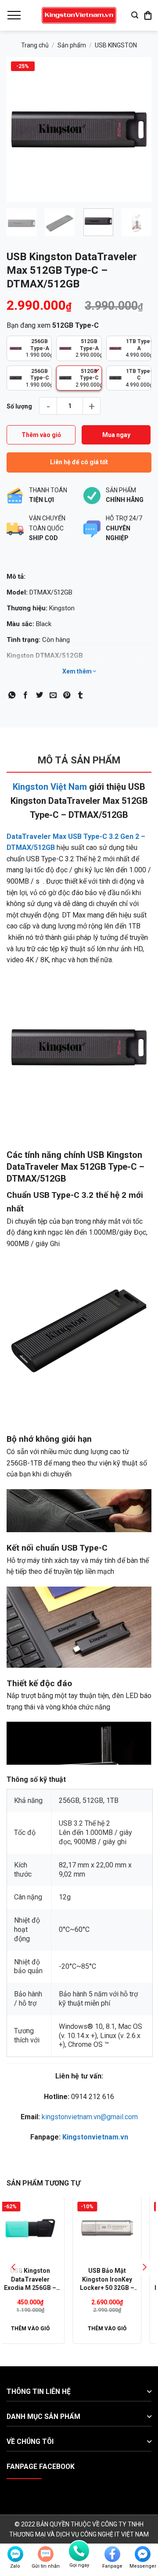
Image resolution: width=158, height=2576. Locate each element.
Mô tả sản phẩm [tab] (79, 760)
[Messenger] (143, 2554)
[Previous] (21, 129)
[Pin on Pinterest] (67, 695)
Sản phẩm (72, 45)
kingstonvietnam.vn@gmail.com (90, 2117)
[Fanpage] (112, 2554)
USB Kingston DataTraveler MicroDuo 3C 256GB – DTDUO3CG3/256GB (47, 2280)
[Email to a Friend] (53, 695)
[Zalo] (15, 2554)
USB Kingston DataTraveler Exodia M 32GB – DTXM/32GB (124, 2280)
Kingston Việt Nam (50, 787)
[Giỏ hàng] (148, 15)
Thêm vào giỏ (41, 435)
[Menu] (14, 15)
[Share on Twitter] (39, 695)
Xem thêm (78, 671)
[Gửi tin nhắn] (46, 2554)
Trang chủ (35, 45)
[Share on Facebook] (25, 695)
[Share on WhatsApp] (12, 695)
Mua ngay (116, 435)
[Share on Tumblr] (80, 695)
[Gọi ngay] (79, 2551)
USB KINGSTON (116, 45)
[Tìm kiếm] (135, 15)
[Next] (137, 129)
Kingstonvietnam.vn (95, 2137)
